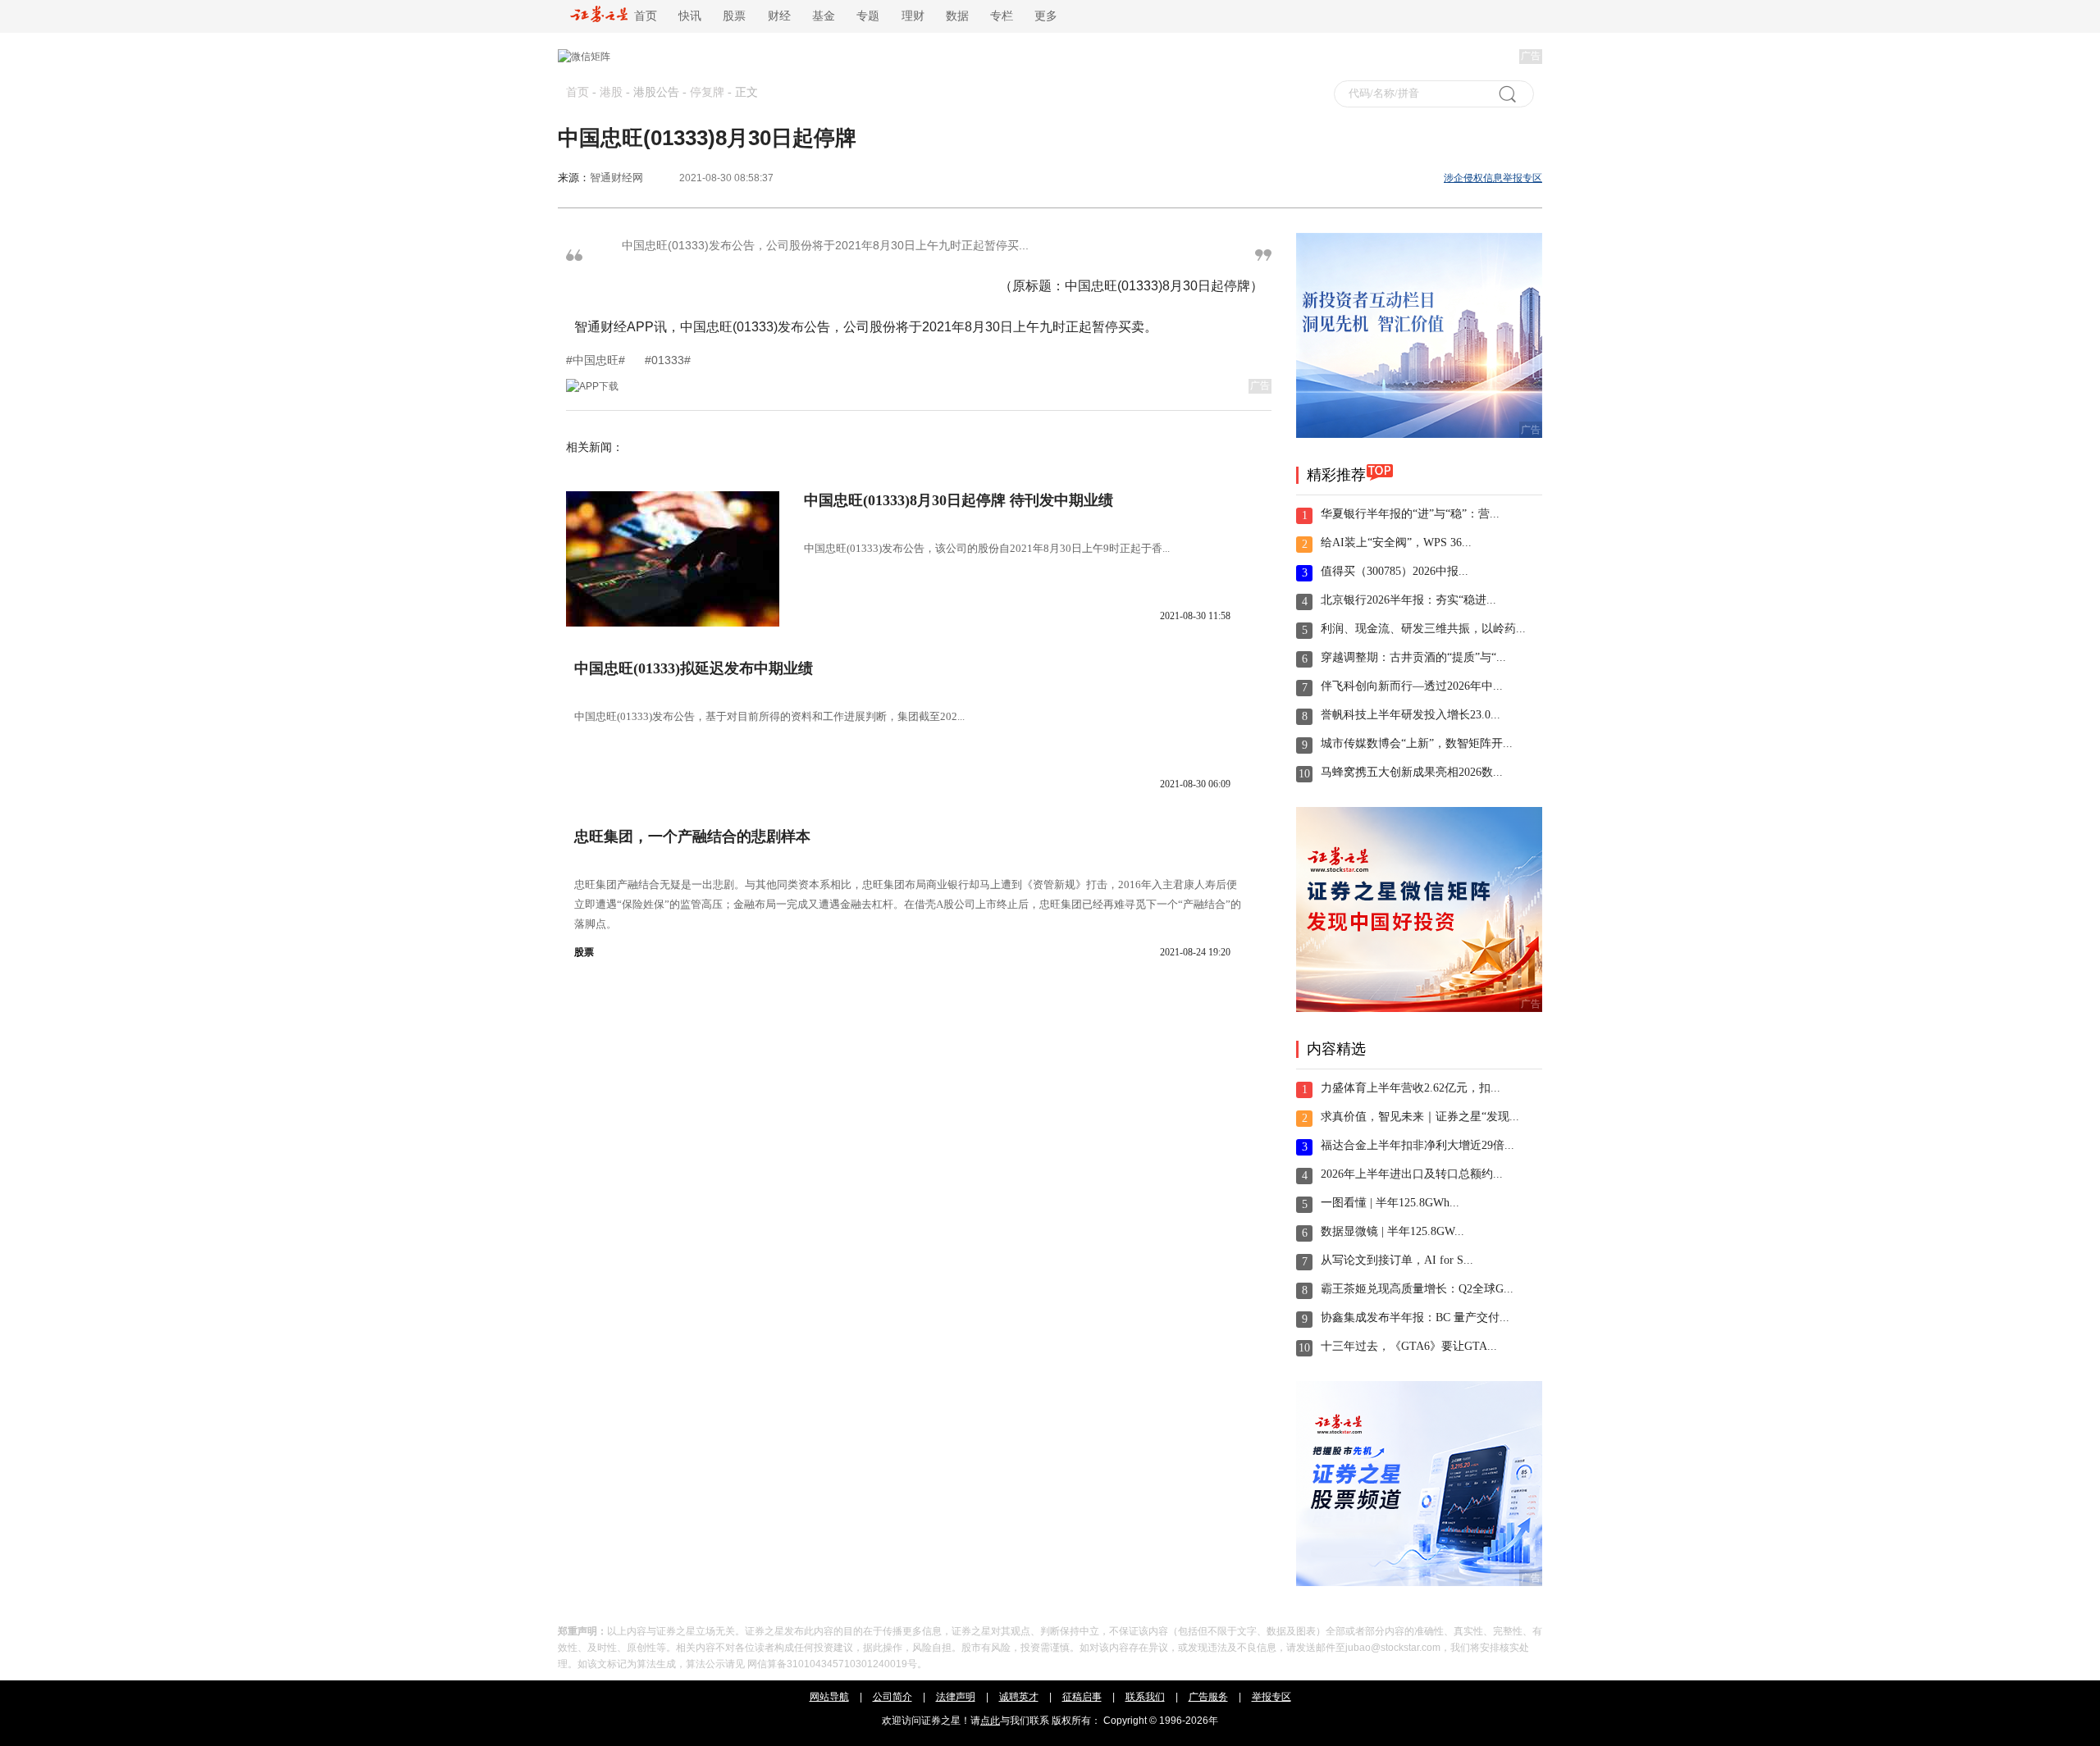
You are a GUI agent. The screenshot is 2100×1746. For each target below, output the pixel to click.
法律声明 (956, 1697)
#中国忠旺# (597, 360)
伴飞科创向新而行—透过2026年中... (1412, 686)
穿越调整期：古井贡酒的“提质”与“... (1413, 657)
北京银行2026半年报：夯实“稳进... (1408, 600)
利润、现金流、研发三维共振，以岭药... (1423, 629)
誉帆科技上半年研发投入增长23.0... (1411, 715)
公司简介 (892, 1697)
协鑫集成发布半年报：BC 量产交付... (1415, 1317)
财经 (779, 16)
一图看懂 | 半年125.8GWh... (1390, 1203)
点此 (990, 1721)
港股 (611, 92)
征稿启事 (1082, 1697)
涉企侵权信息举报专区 (1493, 178)
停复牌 (707, 92)
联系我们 (1145, 1697)
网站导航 (829, 1697)
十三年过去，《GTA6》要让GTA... (1409, 1346)
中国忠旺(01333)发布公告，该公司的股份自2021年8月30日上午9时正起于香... (987, 548)
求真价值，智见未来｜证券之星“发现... (1420, 1117)
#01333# (668, 360)
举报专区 (1271, 1697)
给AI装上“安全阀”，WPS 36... (1396, 542)
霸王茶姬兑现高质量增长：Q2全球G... (1417, 1289)
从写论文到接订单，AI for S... (1397, 1260)
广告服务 (1208, 1697)
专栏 (1002, 16)
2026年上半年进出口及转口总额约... (1412, 1174)
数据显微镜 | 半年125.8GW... (1392, 1231)
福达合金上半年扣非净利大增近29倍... (1417, 1145)
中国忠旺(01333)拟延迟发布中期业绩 (694, 668)
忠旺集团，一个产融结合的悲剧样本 (692, 837)
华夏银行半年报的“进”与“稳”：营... (1410, 514)
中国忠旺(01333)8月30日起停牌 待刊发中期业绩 (959, 500)
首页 (642, 16)
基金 (824, 16)
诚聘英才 (1019, 1697)
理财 (913, 16)
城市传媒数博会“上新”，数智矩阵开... (1417, 743)
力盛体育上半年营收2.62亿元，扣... (1411, 1088)
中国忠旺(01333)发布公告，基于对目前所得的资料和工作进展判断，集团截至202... (769, 716)
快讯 (690, 16)
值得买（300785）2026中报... (1395, 571)
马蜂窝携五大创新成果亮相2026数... (1412, 772)
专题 (868, 16)
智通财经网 (616, 178)
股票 (734, 16)
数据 (957, 16)
